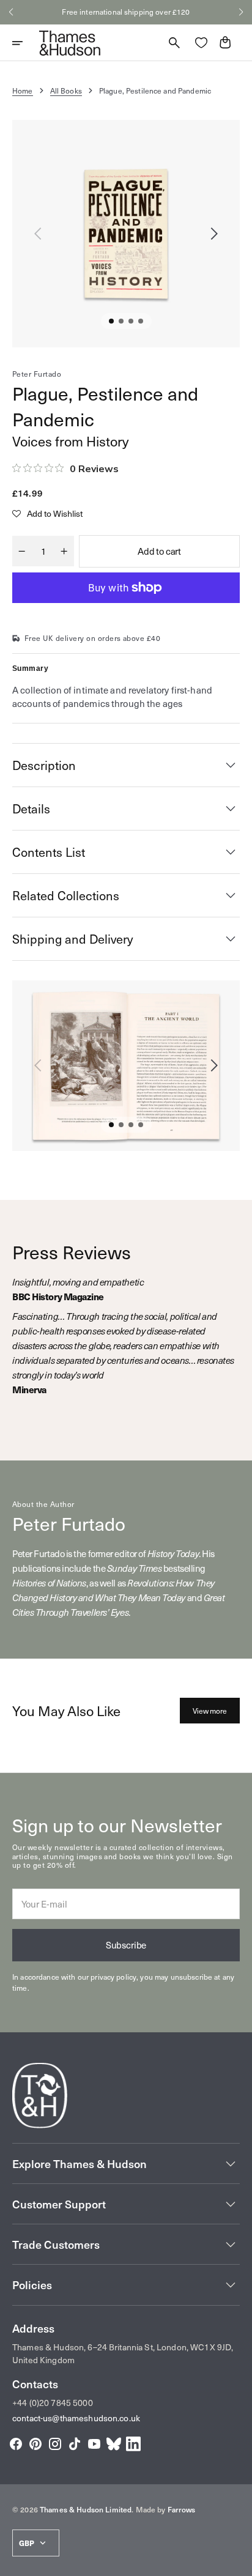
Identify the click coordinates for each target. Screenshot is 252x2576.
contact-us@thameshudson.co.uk (76, 2418)
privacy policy (113, 1977)
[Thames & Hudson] (70, 43)
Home (23, 91)
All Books (66, 91)
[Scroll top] (237, 2561)
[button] (11, 12)
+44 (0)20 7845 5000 (53, 2403)
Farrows (182, 2509)
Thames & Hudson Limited (86, 2509)
